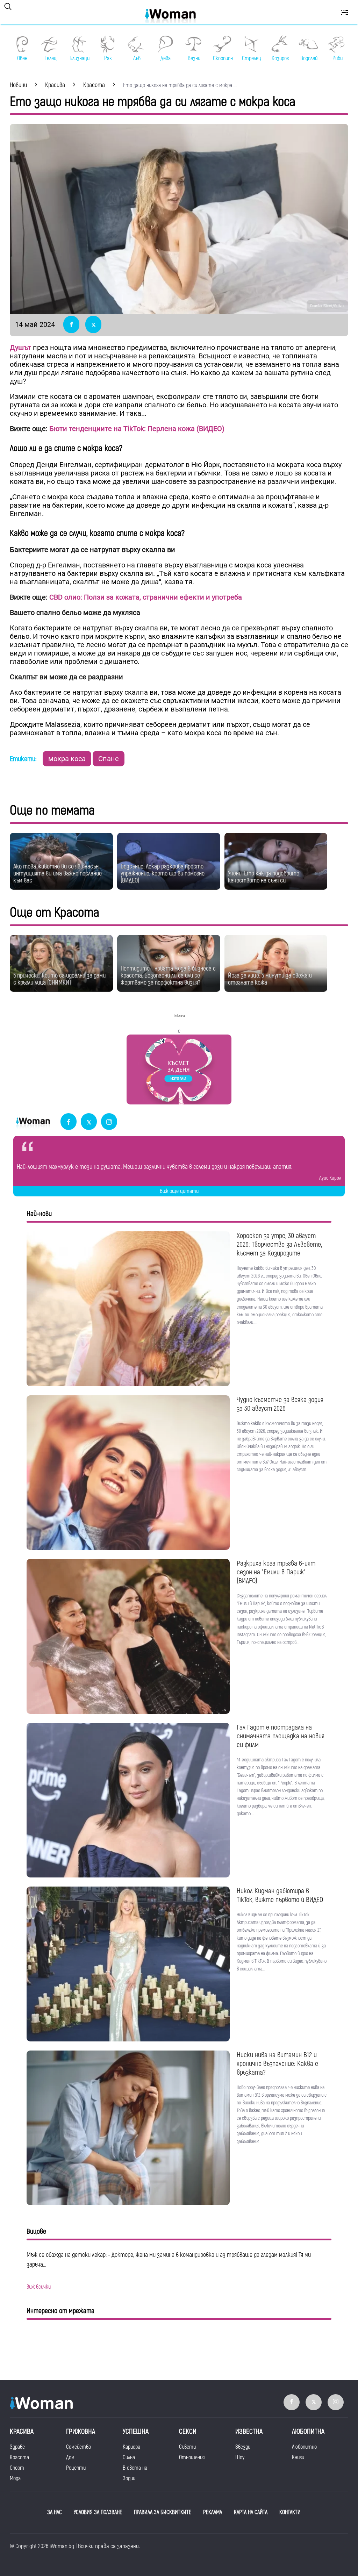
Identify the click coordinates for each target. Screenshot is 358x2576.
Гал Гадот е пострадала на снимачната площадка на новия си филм (281, 1736)
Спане (109, 759)
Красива (22, 2431)
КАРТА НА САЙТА (251, 2512)
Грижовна (81, 2431)
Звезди (243, 2447)
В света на (135, 2468)
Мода (15, 2478)
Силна (129, 2457)
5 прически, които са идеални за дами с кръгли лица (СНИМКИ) (59, 979)
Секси (188, 2431)
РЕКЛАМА (213, 2512)
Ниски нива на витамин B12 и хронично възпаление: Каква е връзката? (277, 2064)
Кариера (131, 2447)
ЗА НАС (55, 2512)
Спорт (17, 2468)
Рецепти (76, 2468)
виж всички (39, 2287)
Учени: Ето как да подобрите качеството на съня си (264, 877)
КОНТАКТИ (290, 2512)
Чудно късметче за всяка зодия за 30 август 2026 (280, 1404)
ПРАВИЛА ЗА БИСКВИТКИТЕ (163, 2512)
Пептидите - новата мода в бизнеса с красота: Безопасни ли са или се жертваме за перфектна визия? (168, 976)
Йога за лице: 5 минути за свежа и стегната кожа (270, 979)
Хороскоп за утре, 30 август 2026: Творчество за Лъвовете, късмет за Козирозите (279, 1244)
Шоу (240, 2457)
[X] (89, 1122)
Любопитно (304, 2447)
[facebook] (69, 1122)
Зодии (129, 2478)
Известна (249, 2431)
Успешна (136, 2431)
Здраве (17, 2447)
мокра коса (67, 759)
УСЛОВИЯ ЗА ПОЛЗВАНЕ (98, 2512)
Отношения (192, 2457)
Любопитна (308, 2431)
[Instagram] (109, 1122)
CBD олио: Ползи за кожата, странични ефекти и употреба (146, 597)
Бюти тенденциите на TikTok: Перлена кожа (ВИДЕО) (137, 429)
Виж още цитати (179, 1191)
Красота (19, 2457)
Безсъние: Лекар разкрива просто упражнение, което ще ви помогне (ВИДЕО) (163, 874)
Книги (298, 2457)
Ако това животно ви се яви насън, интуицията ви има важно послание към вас (58, 874)
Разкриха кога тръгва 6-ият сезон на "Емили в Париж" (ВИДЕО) (276, 1572)
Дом (70, 2457)
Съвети (187, 2447)
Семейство (78, 2447)
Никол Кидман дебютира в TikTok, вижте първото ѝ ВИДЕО (280, 1895)
